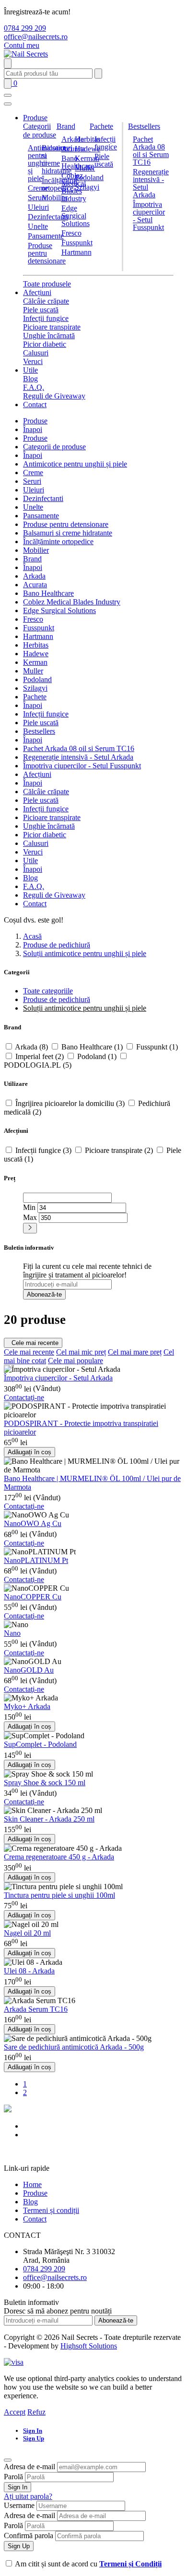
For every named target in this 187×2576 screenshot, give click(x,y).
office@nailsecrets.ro (36, 37)
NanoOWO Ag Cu (33, 1523)
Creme (38, 188)
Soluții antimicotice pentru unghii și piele (85, 953)
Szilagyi (87, 187)
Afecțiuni (37, 292)
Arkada (73, 139)
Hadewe (88, 149)
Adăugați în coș (29, 1452)
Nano (12, 1633)
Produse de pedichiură (57, 945)
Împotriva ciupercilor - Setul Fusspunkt (149, 216)
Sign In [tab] (33, 2431)
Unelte (38, 226)
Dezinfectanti (48, 217)
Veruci (33, 361)
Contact (35, 405)
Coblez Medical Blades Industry (74, 187)
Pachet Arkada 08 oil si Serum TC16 (151, 151)
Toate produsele (47, 284)
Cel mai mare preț (135, 1352)
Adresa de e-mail (29, 2467)
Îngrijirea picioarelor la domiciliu (70, 1103)
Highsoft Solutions (89, 2346)
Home (32, 2184)
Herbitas (88, 139)
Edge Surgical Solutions (76, 216)
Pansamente (46, 236)
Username (19, 2505)
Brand (66, 126)
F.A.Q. (34, 387)
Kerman (87, 158)
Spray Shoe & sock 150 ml (45, 1783)
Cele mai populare (76, 1361)
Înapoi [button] (33, 429)
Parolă (13, 2477)
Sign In (18, 2487)
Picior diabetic (45, 344)
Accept (15, 2412)
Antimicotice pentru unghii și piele (75, 464)
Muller (85, 168)
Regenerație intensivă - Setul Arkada (151, 183)
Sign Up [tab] (34, 2438)
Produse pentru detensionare (47, 253)
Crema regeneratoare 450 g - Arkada (59, 1857)
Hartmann (76, 252)
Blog (30, 379)
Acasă (32, 936)
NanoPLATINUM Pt (36, 1560)
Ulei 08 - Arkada (29, 1971)
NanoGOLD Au (29, 1670)
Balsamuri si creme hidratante (68, 533)
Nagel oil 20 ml (27, 1933)
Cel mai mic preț (81, 1352)
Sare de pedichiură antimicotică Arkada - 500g (74, 2047)
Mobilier (55, 198)
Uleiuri (38, 207)
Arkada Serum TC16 (36, 2009)
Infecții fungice (106, 143)
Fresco (71, 233)
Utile (30, 370)
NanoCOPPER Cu (33, 1597)
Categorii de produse (40, 131)
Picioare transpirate (52, 327)
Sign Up (19, 2546)
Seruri (37, 198)
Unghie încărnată (49, 336)
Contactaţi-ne (24, 1397)
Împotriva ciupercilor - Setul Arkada (58, 1378)
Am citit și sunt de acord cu (88, 2564)
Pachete (101, 126)
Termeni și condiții (51, 2210)
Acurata (73, 149)
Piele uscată (104, 160)
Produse (35, 118)
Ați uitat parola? (28, 2496)
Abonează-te (44, 1294)
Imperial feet (40, 1056)
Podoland (37, 679)
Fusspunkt (77, 243)
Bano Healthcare (48, 593)
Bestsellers (144, 126)
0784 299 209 (25, 28)
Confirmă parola (29, 2536)
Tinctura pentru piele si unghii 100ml (59, 1895)
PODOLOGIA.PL (38, 1065)
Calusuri (36, 353)
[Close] (8, 2460)
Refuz (36, 2412)
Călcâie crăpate (46, 301)
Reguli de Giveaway (54, 396)
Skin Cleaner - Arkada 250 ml (49, 1819)
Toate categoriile (48, 991)
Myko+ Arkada (27, 1706)
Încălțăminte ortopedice (58, 541)
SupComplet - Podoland (40, 1744)
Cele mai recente (33, 1343)
